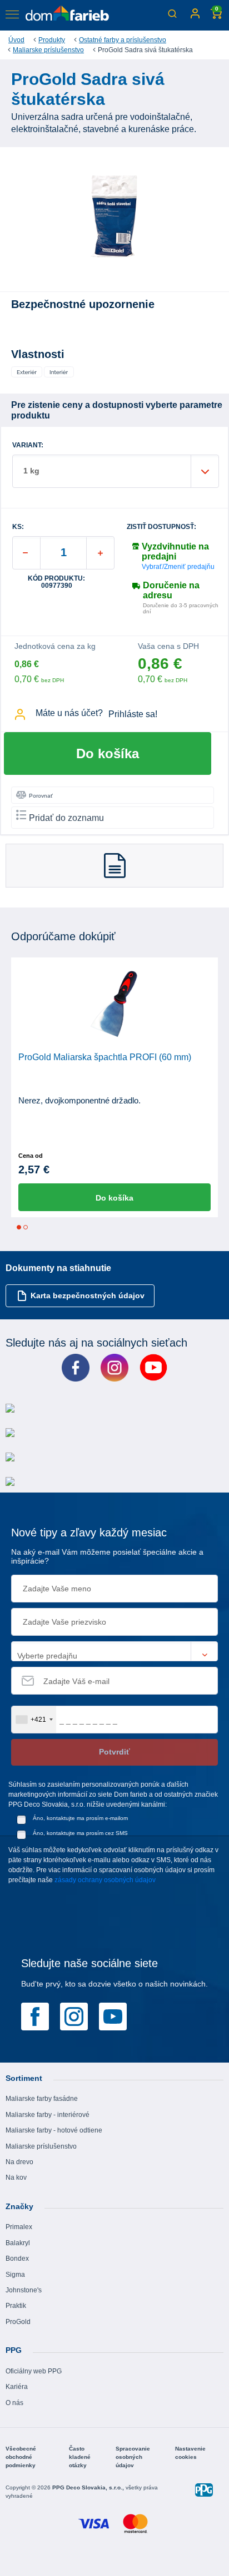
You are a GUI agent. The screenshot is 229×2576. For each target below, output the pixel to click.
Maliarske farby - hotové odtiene (54, 2130)
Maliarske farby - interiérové (48, 2115)
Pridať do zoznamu (66, 818)
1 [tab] (19, 1227)
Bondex (17, 2259)
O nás (14, 2403)
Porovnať (41, 796)
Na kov (16, 2177)
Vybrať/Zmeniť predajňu (178, 567)
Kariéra (17, 2387)
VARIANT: (28, 445)
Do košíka (108, 753)
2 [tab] (26, 1227)
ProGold (18, 2322)
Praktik (16, 2306)
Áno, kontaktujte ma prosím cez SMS (80, 1833)
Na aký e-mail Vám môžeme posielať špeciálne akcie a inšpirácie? (107, 1557)
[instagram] (74, 2015)
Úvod (16, 40)
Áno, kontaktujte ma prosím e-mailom (80, 1818)
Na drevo (19, 2162)
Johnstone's (24, 2290)
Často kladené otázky (80, 2457)
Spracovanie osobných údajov (133, 2457)
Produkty (52, 40)
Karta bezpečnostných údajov (88, 1295)
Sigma (15, 2275)
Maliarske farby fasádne (42, 2099)
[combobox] (34, 1720)
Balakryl (18, 2243)
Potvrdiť (114, 1752)
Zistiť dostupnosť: (161, 527)
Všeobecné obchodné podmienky (21, 2457)
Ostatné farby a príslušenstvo (123, 40)
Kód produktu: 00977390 (56, 582)
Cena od (31, 1156)
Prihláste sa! (133, 714)
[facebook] (35, 2015)
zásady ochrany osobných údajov (105, 1880)
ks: (18, 527)
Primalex (19, 2227)
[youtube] (113, 2015)
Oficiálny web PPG (34, 2371)
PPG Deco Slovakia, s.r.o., (89, 2487)
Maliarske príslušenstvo (48, 50)
